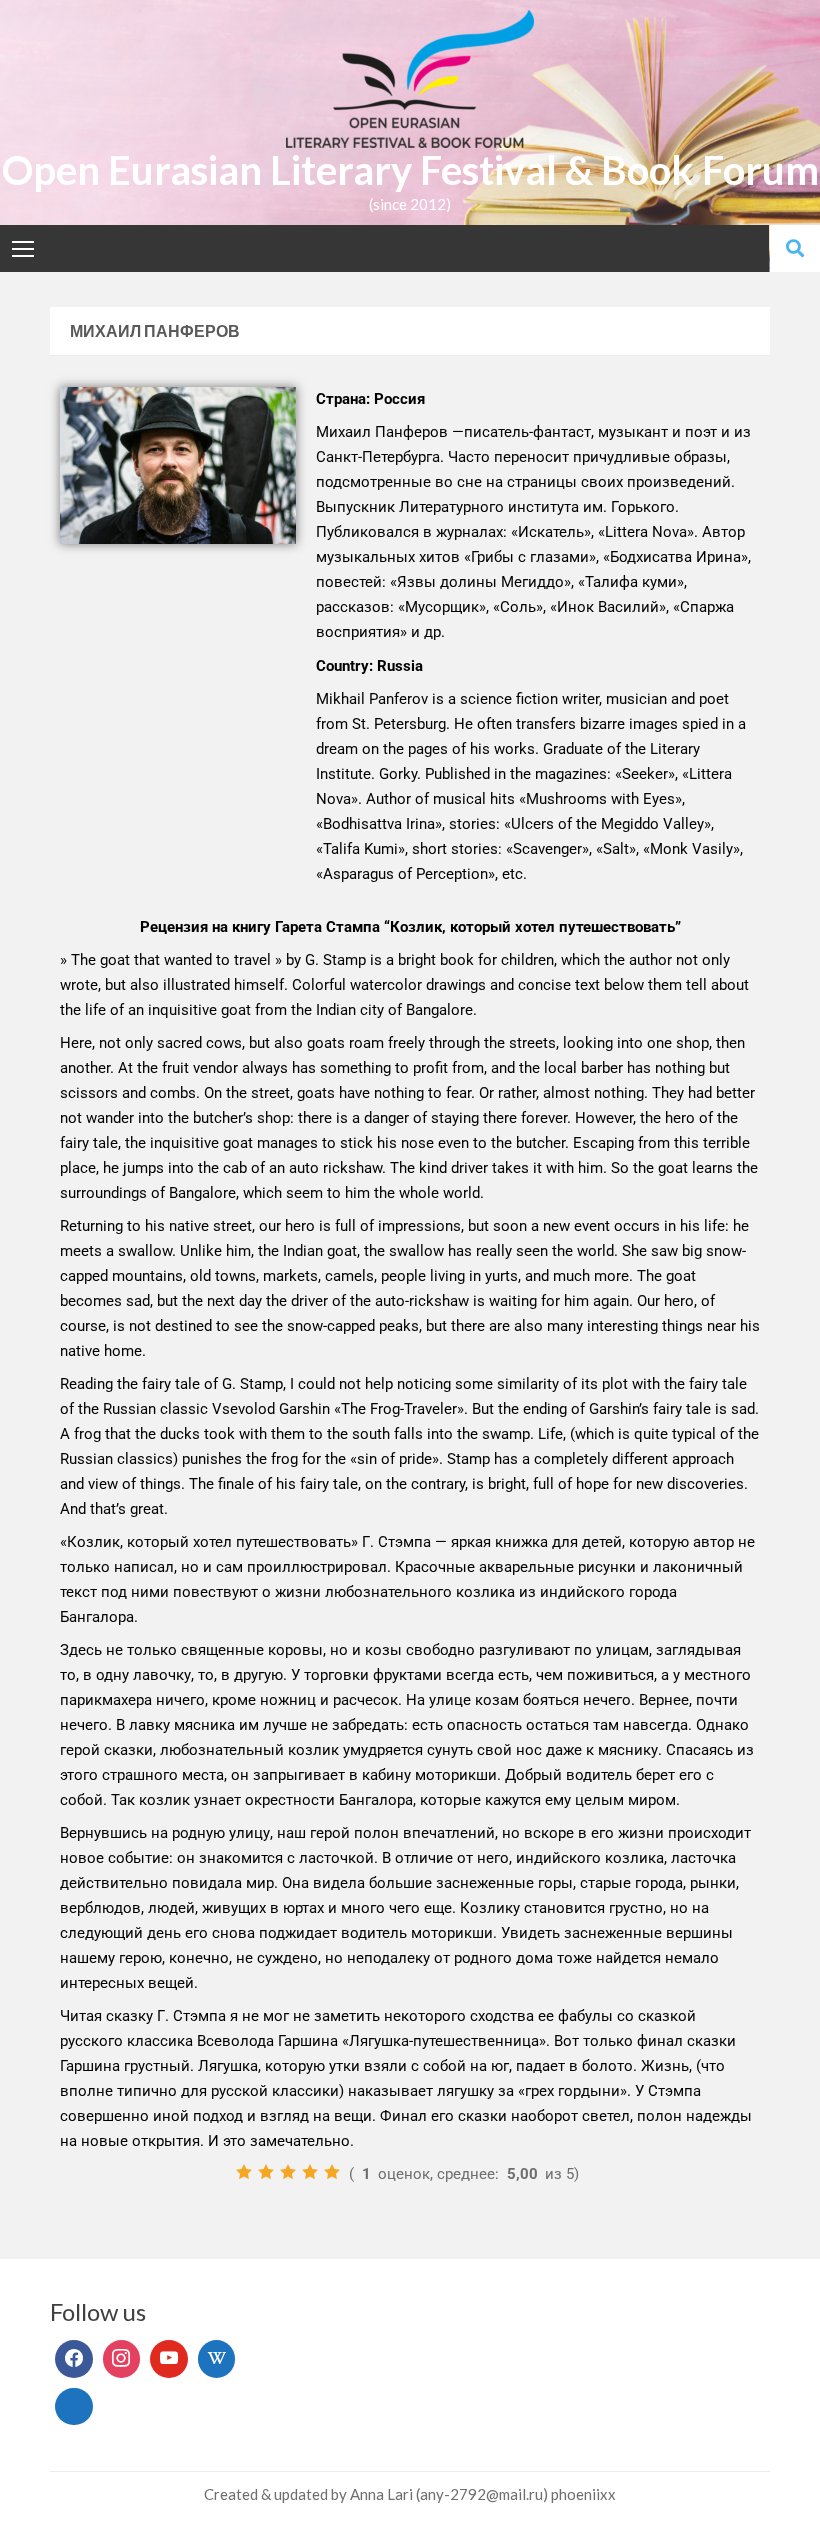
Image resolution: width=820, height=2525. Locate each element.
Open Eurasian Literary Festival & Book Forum (410, 170)
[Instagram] (122, 2359)
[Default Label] (169, 2359)
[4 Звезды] (310, 2172)
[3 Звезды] (288, 2172)
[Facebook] (74, 2359)
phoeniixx (583, 2494)
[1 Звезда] (244, 2172)
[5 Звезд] (332, 2172)
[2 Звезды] (266, 2172)
